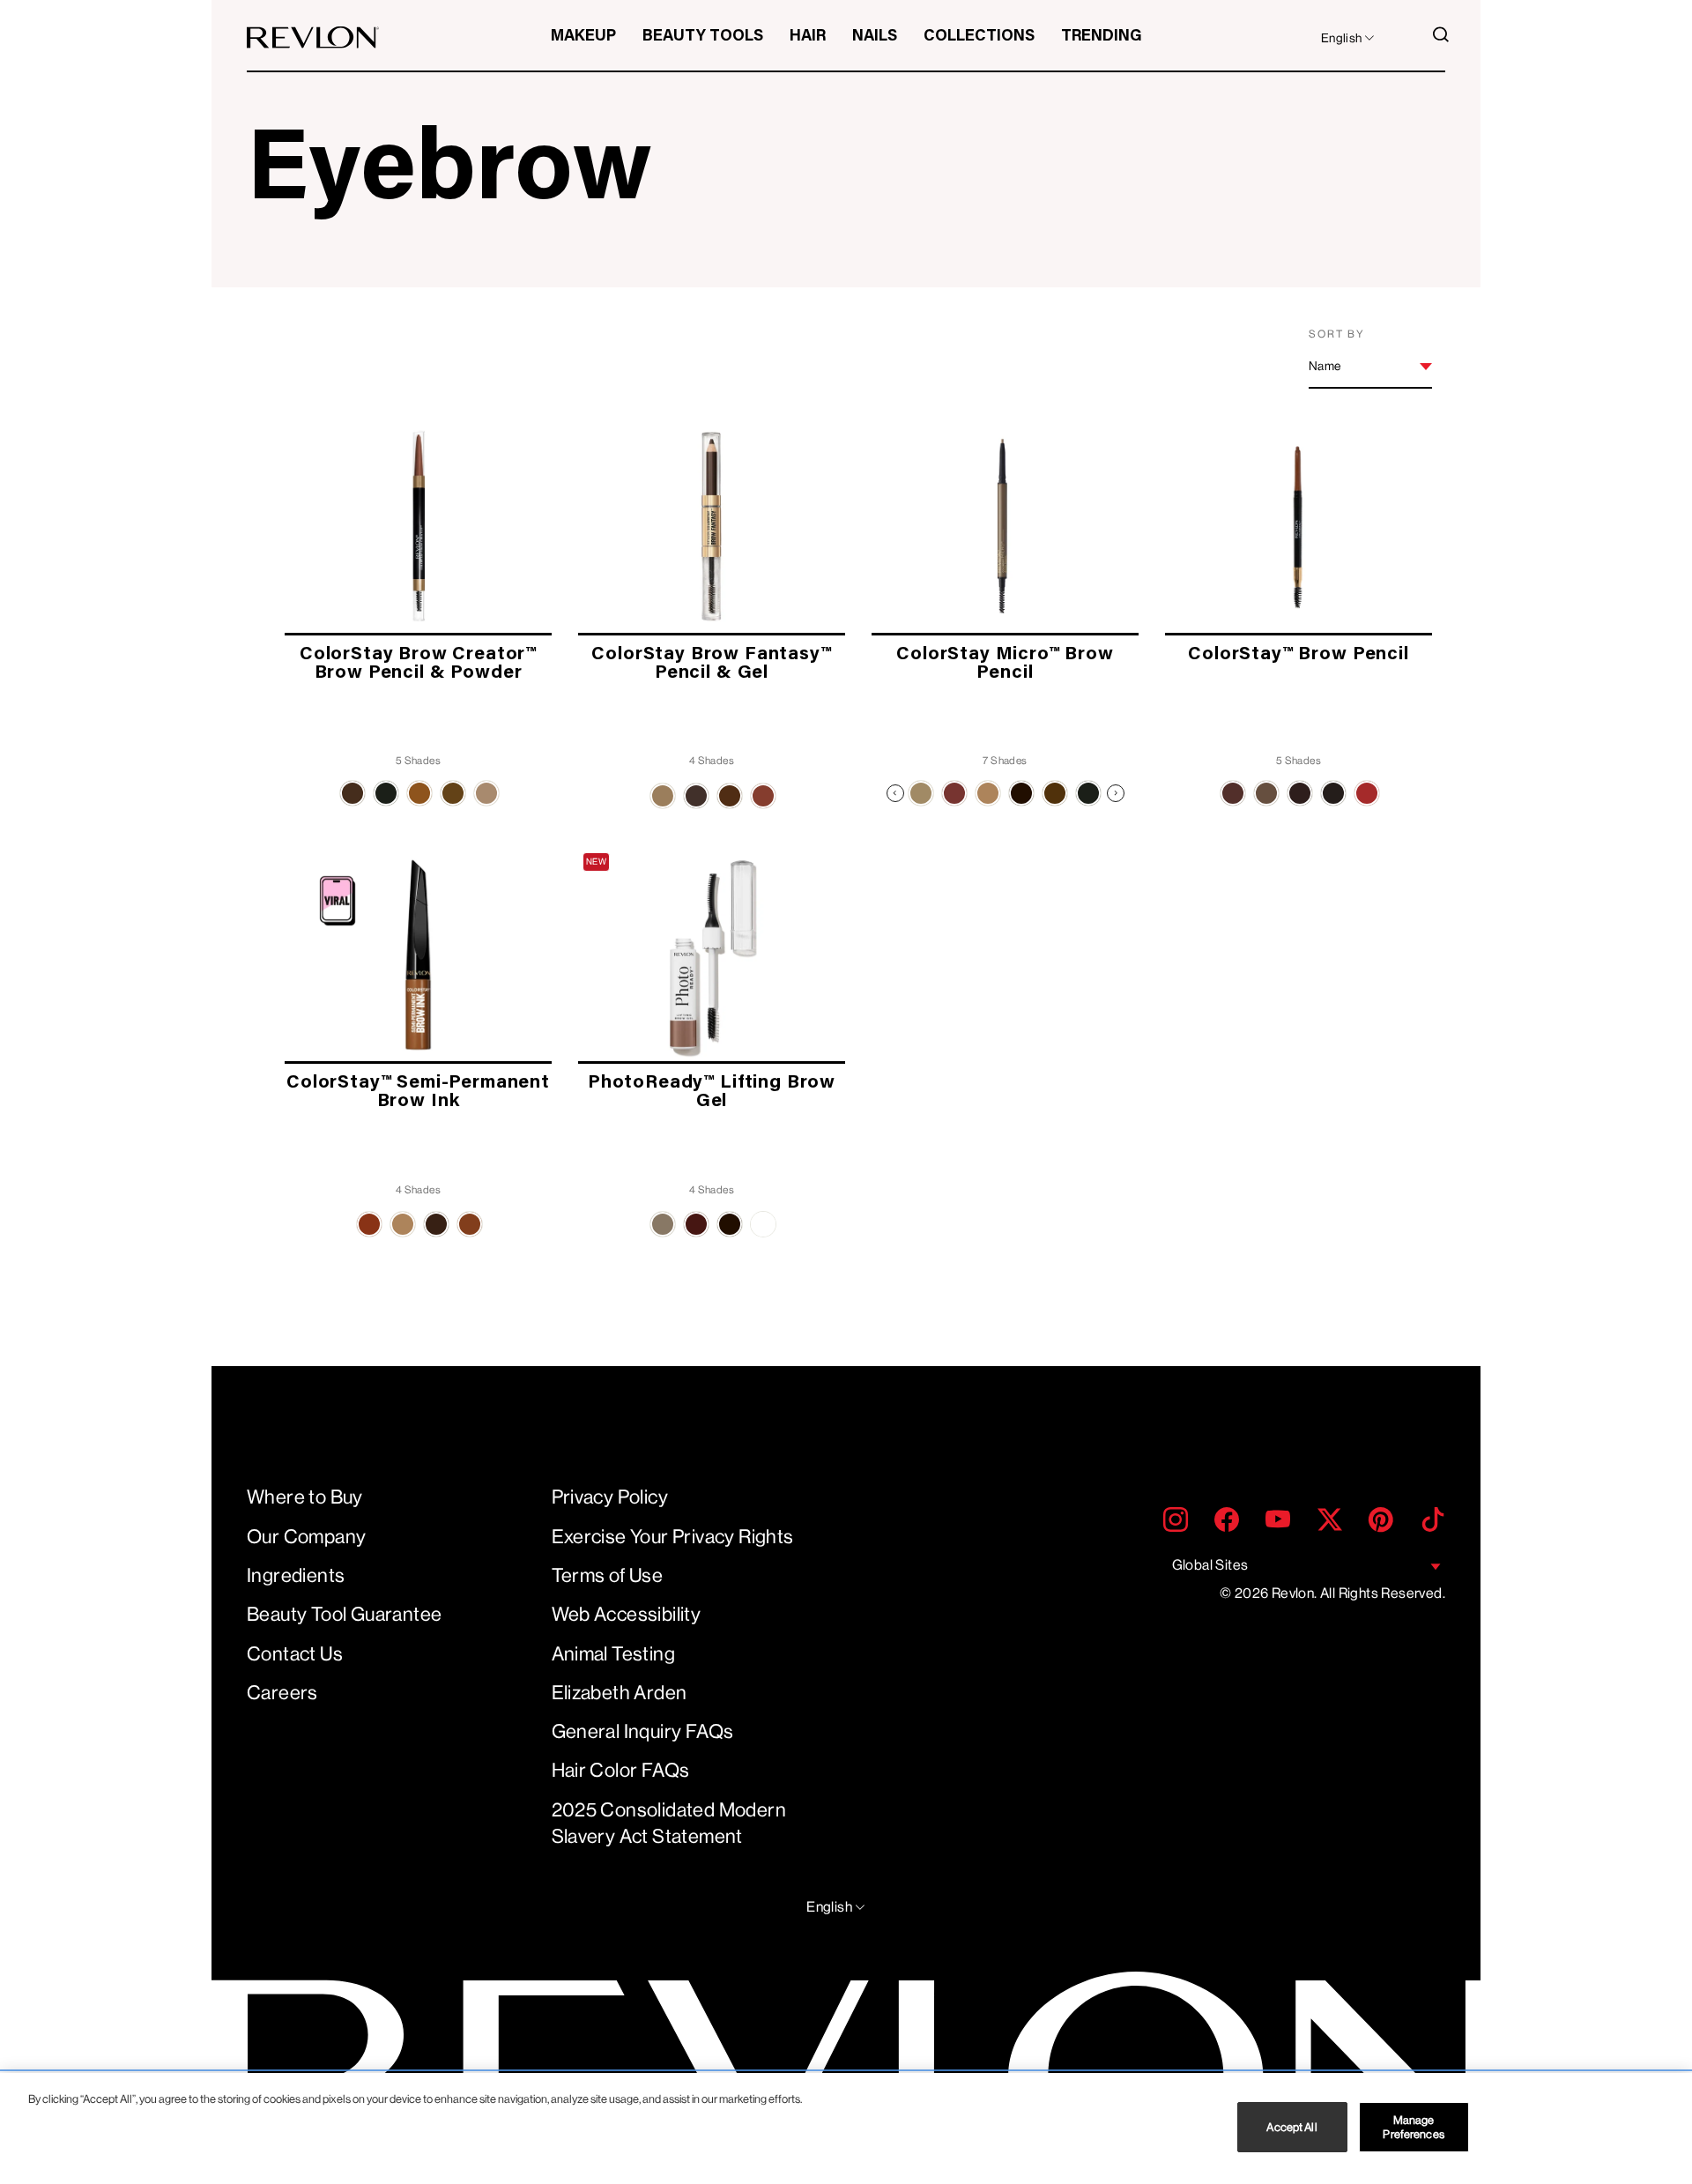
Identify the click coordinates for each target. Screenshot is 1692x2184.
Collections (979, 37)
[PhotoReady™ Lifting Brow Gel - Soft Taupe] (663, 1224)
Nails (875, 37)
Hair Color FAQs (621, 1770)
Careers (282, 1693)
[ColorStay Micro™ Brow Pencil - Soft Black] (1088, 793)
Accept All (1291, 2127)
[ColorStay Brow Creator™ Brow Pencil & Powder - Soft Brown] (419, 793)
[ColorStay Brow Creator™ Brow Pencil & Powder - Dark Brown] (352, 793)
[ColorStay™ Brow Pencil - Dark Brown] (1300, 793)
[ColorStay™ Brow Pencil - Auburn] (1233, 793)
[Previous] (895, 793)
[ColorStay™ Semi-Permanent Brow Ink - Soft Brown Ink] (470, 1224)
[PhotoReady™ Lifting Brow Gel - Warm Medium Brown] (696, 1224)
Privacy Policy (610, 1497)
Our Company (306, 1537)
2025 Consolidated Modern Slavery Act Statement (669, 1824)
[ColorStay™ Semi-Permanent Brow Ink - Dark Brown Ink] (436, 1224)
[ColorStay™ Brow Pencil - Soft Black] (1333, 793)
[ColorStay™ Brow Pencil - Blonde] (1266, 793)
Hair (808, 37)
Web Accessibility (627, 1614)
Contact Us (295, 1654)
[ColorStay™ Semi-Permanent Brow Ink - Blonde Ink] (403, 1224)
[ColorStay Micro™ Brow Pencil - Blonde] (988, 793)
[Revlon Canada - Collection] (313, 37)
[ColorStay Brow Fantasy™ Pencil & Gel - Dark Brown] (696, 796)
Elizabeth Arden (620, 1693)
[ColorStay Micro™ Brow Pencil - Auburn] (954, 793)
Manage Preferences (1413, 2127)
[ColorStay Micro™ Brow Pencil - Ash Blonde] (921, 793)
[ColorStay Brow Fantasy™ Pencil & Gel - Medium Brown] (730, 796)
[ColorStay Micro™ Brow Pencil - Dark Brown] (1021, 793)
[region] (846, 2128)
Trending (1102, 37)
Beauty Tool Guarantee (344, 1614)
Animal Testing (614, 1654)
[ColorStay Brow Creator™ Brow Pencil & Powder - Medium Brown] (453, 793)
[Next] (1116, 793)
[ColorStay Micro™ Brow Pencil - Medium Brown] (1055, 793)
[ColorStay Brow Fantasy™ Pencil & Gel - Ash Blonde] (663, 796)
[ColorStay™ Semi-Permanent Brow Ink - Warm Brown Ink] (369, 1224)
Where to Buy (305, 1497)
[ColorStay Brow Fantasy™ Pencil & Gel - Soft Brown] (763, 796)
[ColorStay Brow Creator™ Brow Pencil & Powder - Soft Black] (386, 793)
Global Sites (1210, 1565)
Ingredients (296, 1575)
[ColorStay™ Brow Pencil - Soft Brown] (1367, 793)
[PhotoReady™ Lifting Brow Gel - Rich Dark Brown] (730, 1224)
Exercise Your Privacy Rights (673, 1537)
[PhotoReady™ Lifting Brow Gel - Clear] (763, 1224)
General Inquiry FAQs (643, 1731)
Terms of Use (608, 1575)
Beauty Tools (703, 37)
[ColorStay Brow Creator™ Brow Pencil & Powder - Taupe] (486, 793)
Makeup (583, 37)
